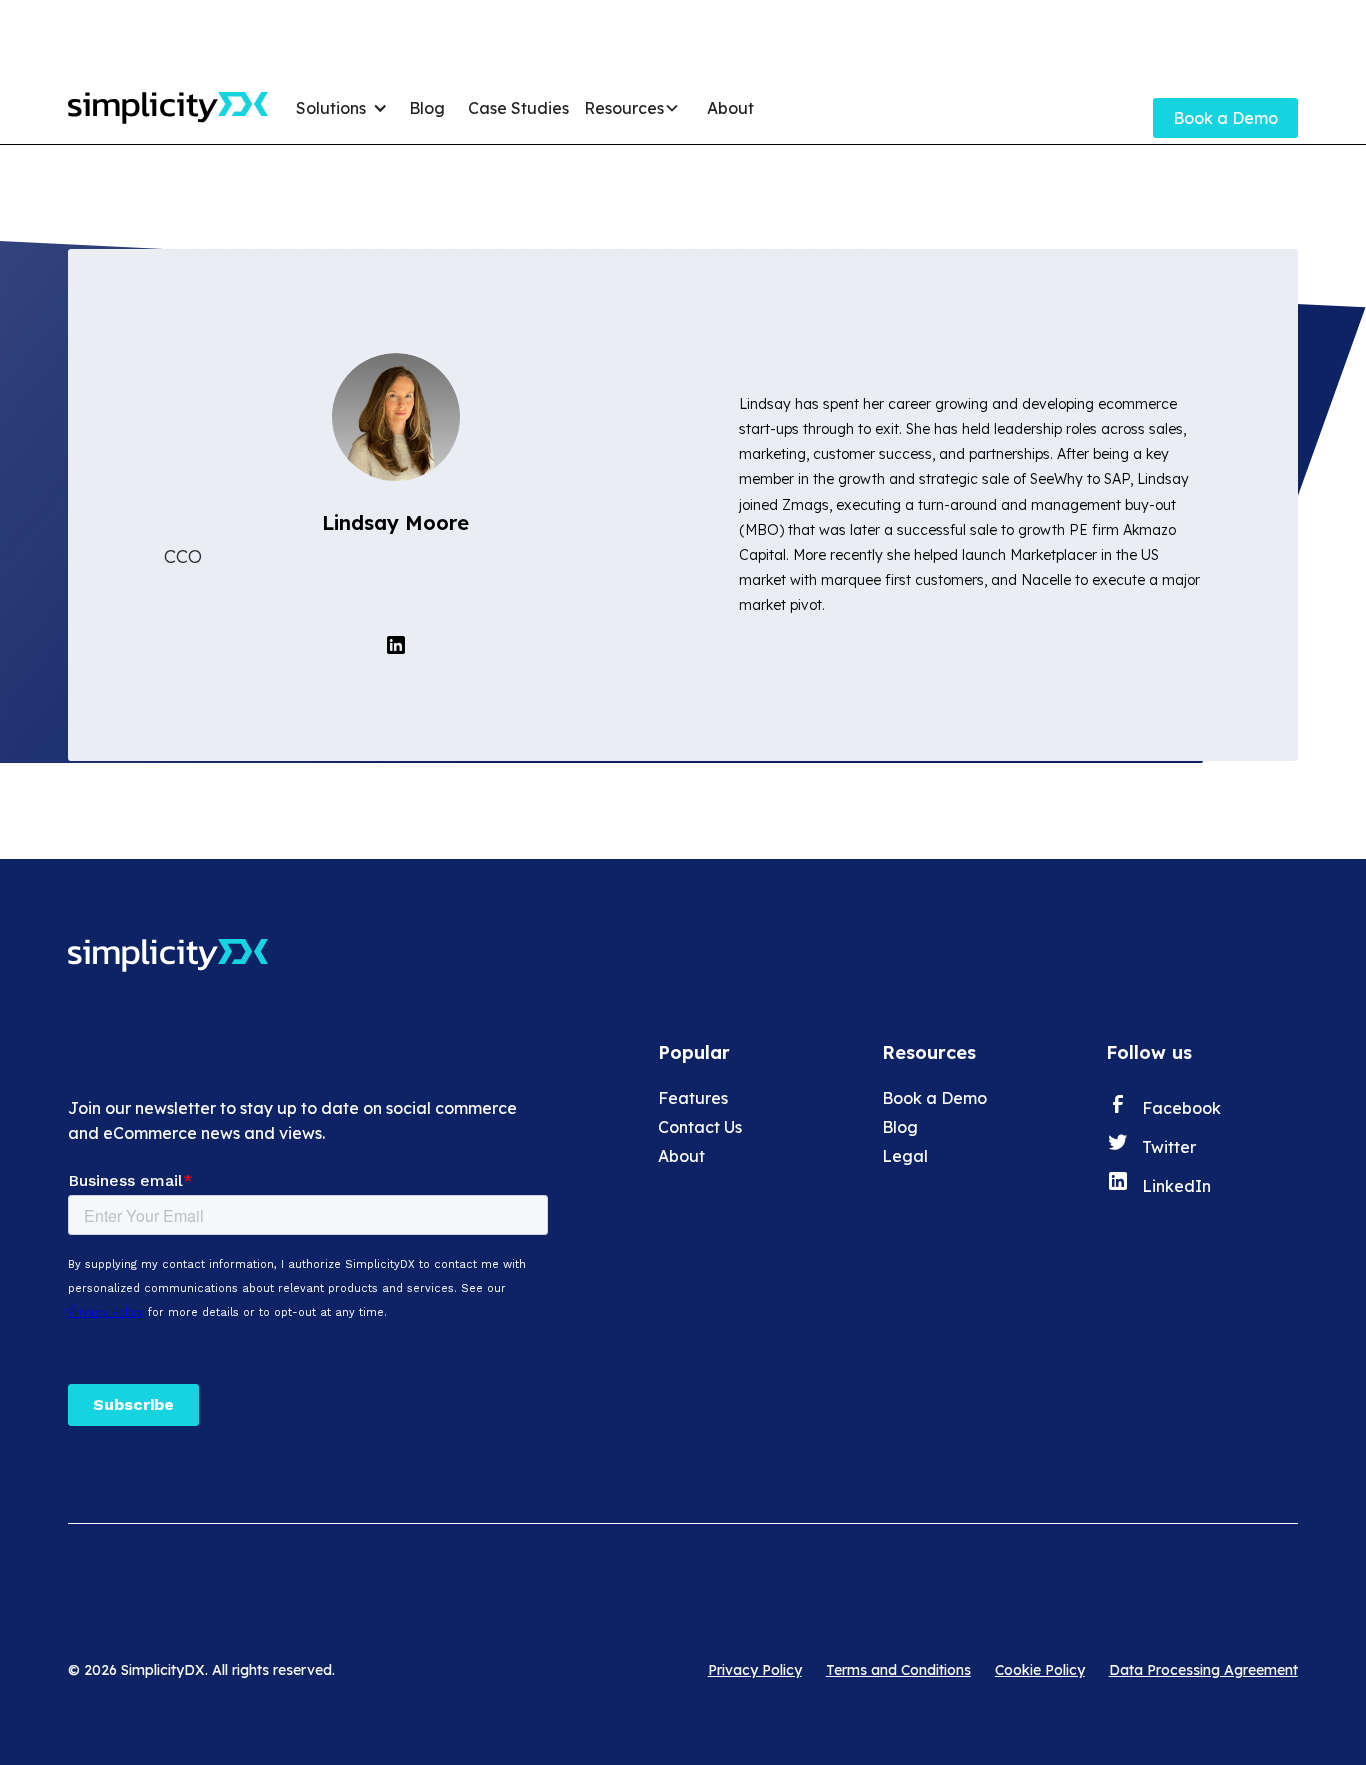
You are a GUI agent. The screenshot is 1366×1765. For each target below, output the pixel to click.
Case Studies (518, 108)
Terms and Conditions (898, 1670)
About (730, 108)
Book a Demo (1225, 118)
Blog (427, 108)
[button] (345, 108)
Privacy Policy (755, 1670)
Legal (905, 1156)
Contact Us (700, 1127)
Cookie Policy (1040, 1670)
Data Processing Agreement (1203, 1670)
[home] (168, 108)
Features (693, 1098)
